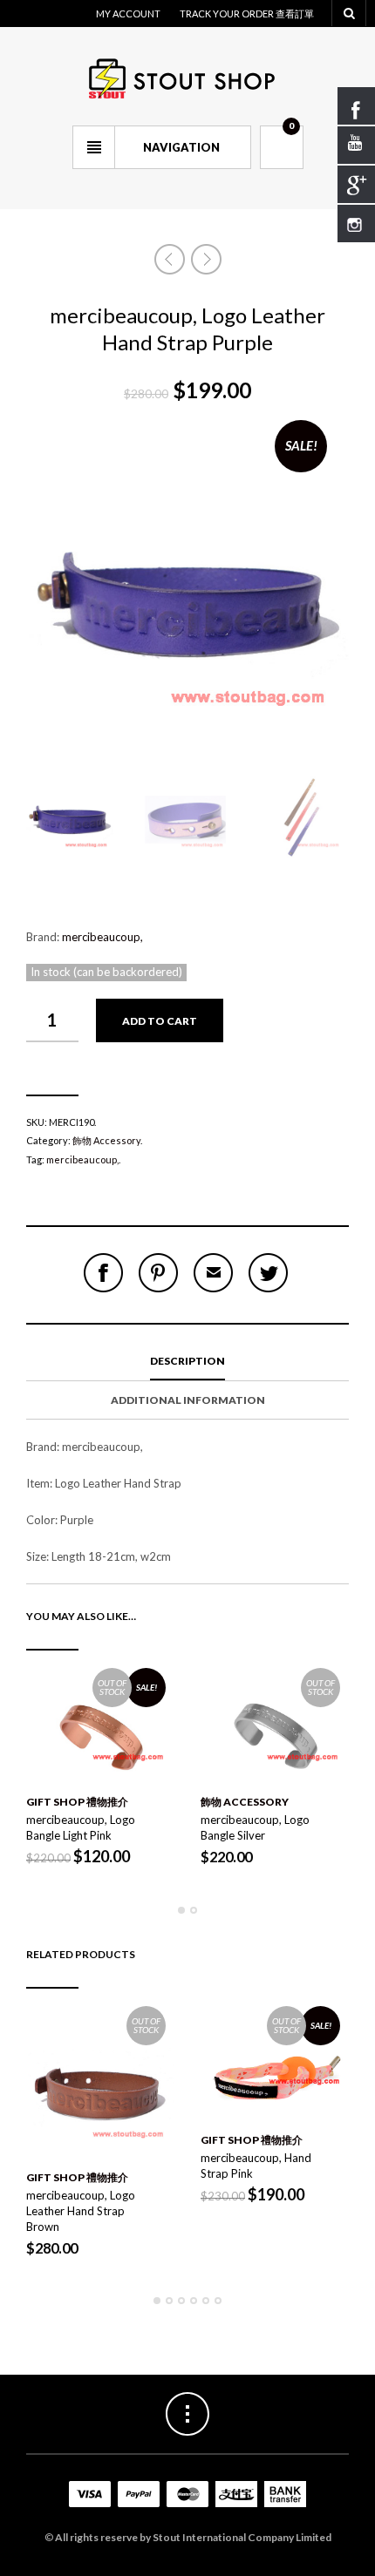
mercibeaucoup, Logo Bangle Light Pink (81, 1827)
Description (187, 1361)
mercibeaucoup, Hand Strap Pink (256, 2166)
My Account (128, 14)
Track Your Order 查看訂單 (247, 14)
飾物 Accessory (106, 1140)
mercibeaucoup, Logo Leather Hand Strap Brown (81, 2211)
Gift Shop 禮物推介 (77, 1802)
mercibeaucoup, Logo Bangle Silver (255, 1827)
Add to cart (160, 1021)
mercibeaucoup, (102, 937)
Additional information (188, 1400)
